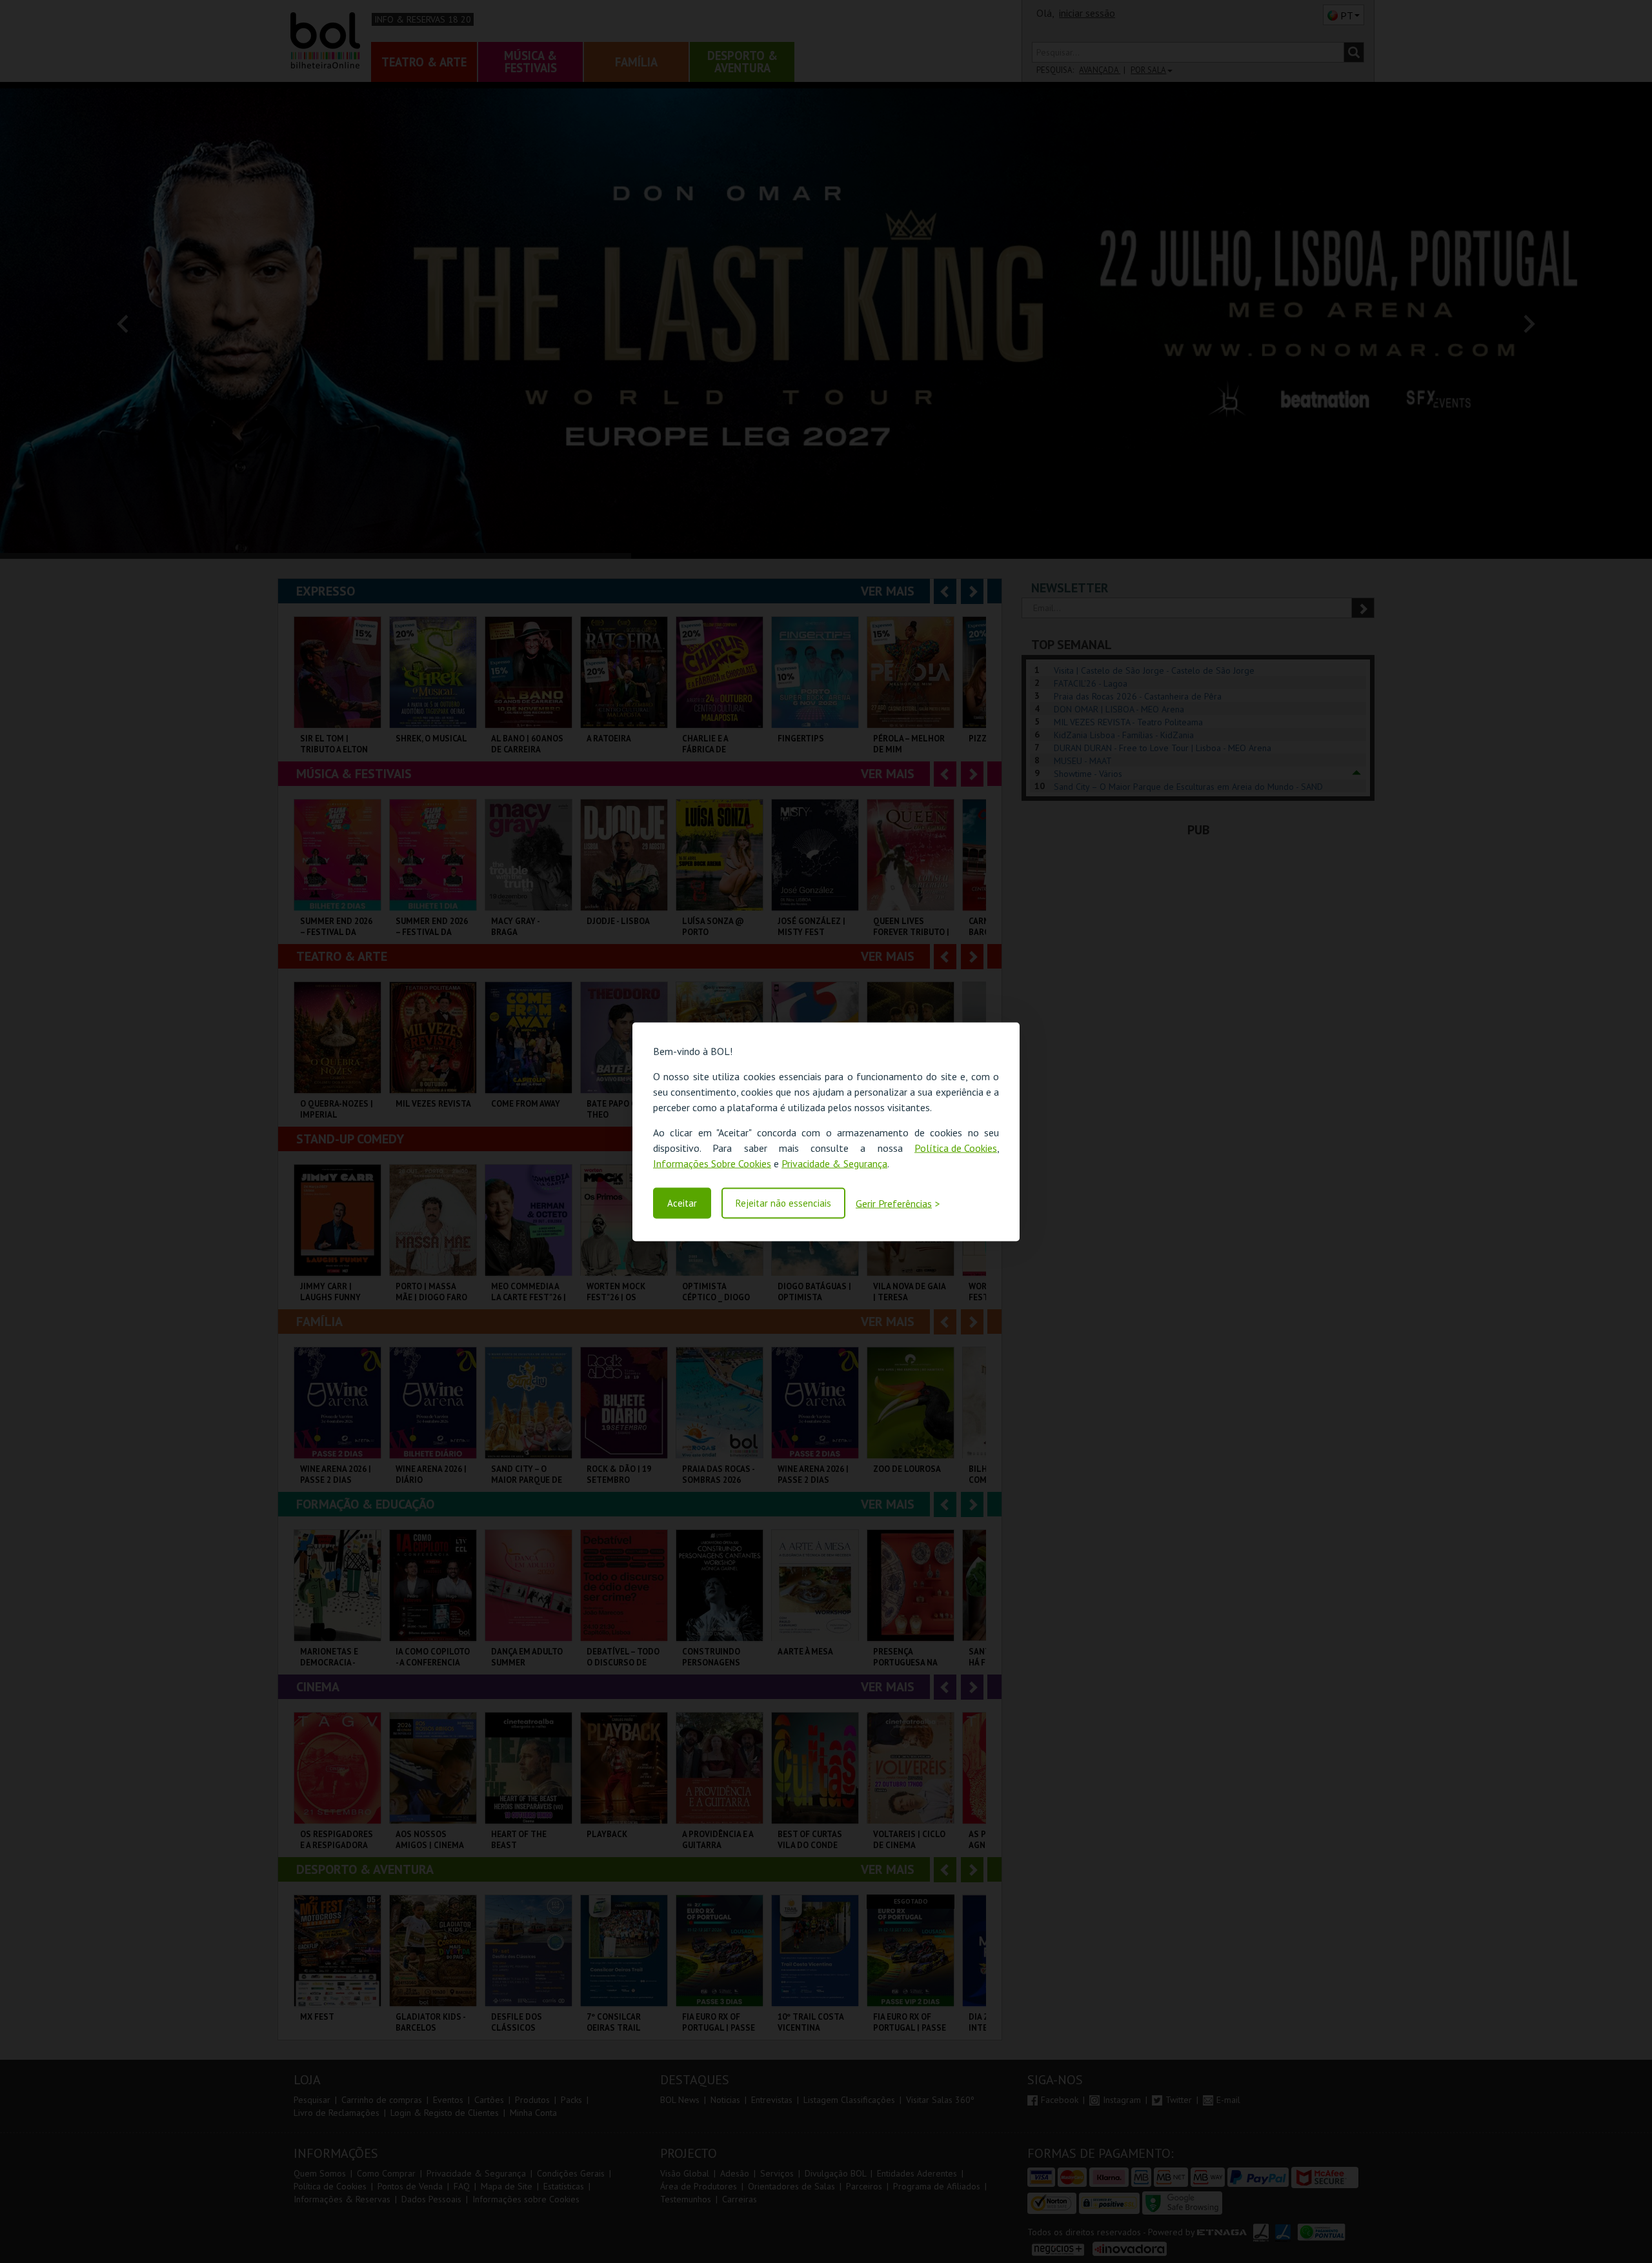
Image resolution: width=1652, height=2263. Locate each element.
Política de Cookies (956, 1147)
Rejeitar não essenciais (783, 1203)
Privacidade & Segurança (834, 1163)
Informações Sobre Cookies (712, 1163)
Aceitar (682, 1203)
